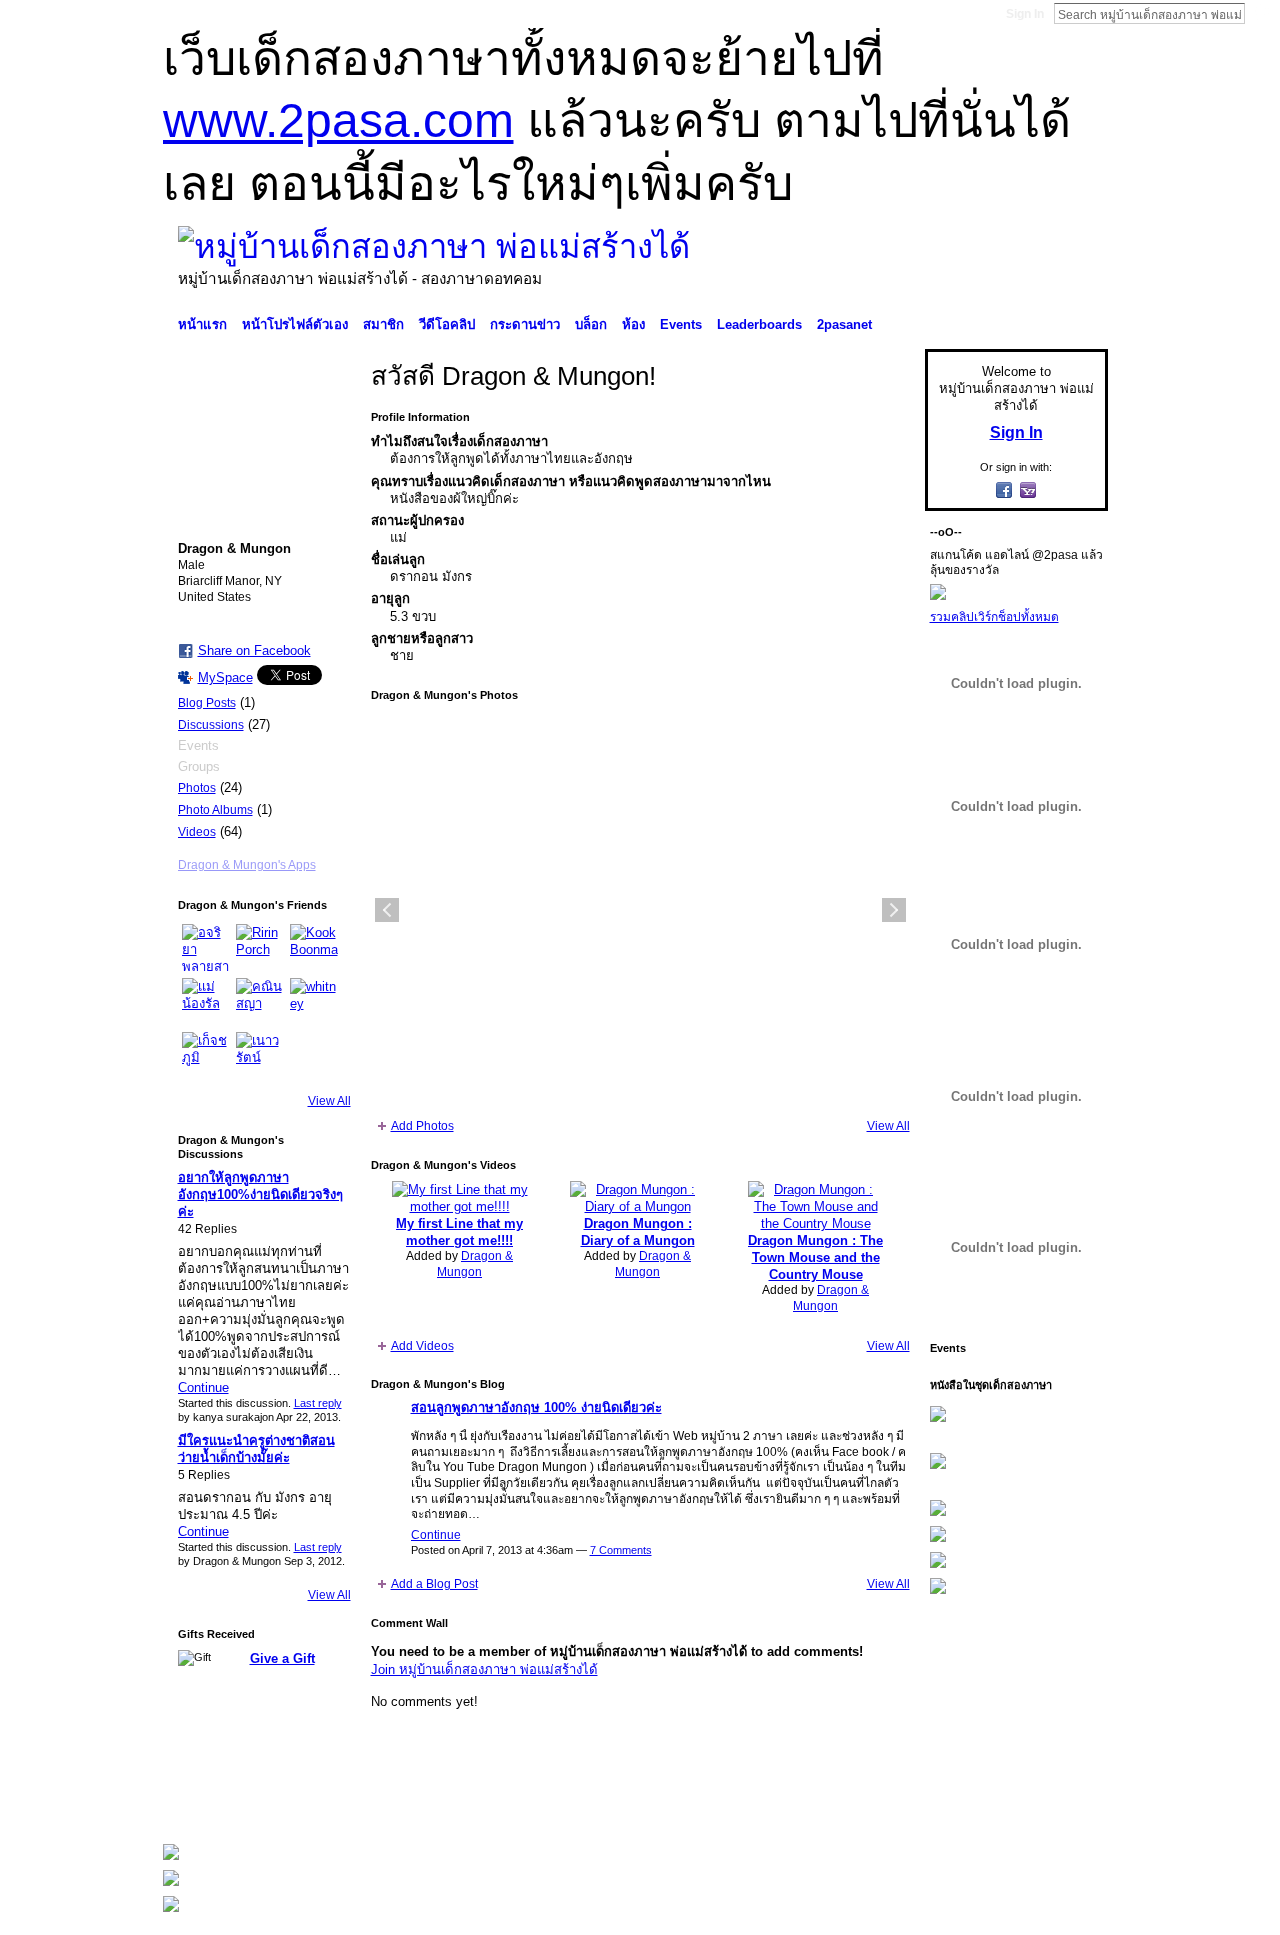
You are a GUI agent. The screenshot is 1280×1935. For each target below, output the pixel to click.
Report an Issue (960, 1802)
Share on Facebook (254, 650)
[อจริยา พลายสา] (206, 948)
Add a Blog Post (434, 1584)
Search (1261, 13)
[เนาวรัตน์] (260, 1056)
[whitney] (314, 1002)
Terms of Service (1063, 1802)
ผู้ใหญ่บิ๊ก (309, 1802)
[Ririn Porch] (260, 948)
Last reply (318, 1403)
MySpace (225, 677)
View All (329, 1101)
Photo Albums (215, 810)
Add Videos (422, 1346)
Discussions (211, 725)
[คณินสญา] (260, 1002)
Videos (197, 832)
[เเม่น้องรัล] (206, 1002)
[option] (640, 910)
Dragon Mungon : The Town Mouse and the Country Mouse (815, 1257)
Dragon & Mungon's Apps (247, 865)
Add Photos (422, 1126)
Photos (197, 788)
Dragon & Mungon (475, 1264)
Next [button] (894, 910)
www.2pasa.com (338, 120)
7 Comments (621, 1550)
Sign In (1025, 14)
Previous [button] (387, 910)
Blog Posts (207, 703)
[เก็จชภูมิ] (206, 1056)
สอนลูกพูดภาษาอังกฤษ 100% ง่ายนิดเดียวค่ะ (536, 1407)
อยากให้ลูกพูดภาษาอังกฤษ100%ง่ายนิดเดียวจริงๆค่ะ (260, 1194)
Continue (203, 1387)
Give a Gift (282, 1658)
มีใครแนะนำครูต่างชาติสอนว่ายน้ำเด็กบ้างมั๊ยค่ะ (256, 1449)
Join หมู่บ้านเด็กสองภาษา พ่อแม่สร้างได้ (484, 1669)
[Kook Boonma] (314, 948)
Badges (881, 1802)
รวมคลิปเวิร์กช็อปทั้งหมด (994, 617)
